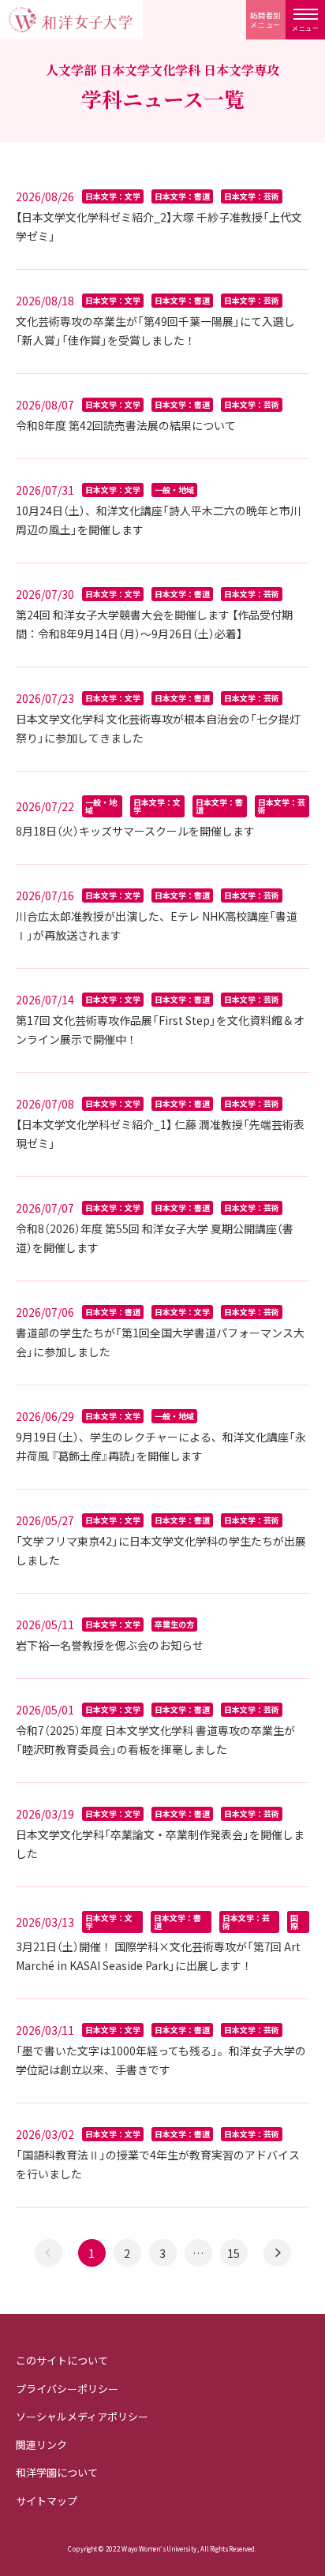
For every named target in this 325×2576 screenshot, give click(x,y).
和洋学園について (57, 2472)
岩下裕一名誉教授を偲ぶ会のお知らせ (110, 1645)
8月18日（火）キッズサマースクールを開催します (135, 831)
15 (233, 2253)
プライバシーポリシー (67, 2389)
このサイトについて (62, 2360)
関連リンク (41, 2445)
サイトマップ (47, 2501)
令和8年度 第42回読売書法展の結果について (126, 425)
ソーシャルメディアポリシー (82, 2416)
